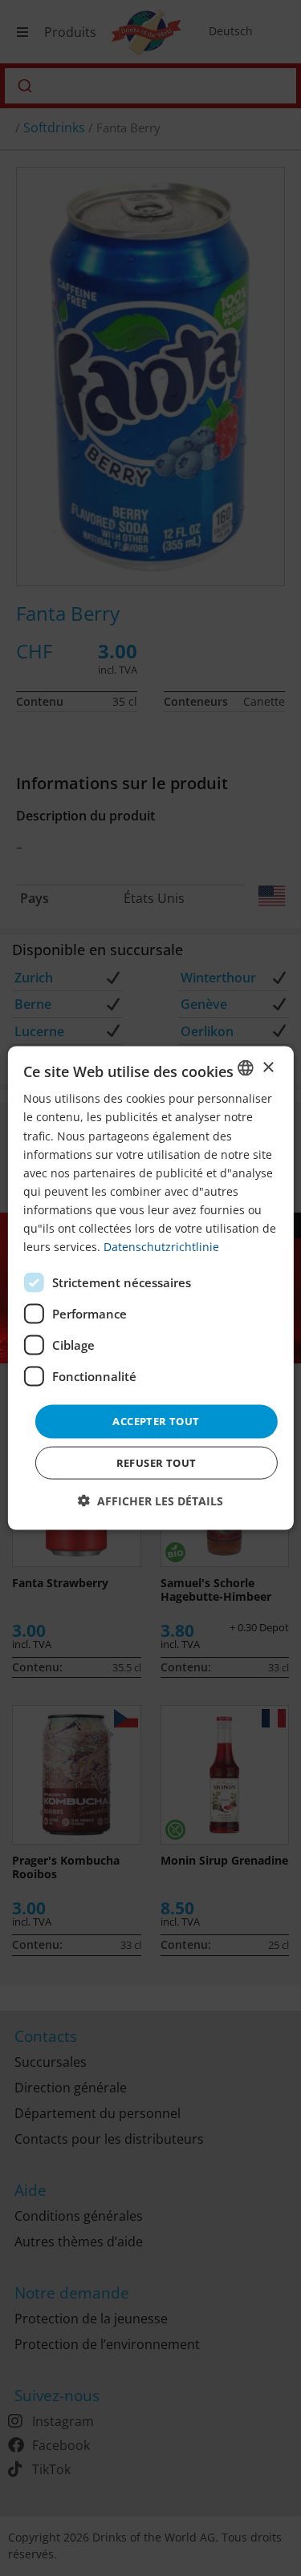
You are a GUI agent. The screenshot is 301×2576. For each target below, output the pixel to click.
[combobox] (246, 1068)
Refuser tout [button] (157, 1462)
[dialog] (150, 1288)
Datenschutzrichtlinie (161, 1247)
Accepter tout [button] (156, 1421)
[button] (150, 1500)
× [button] (268, 1067)
